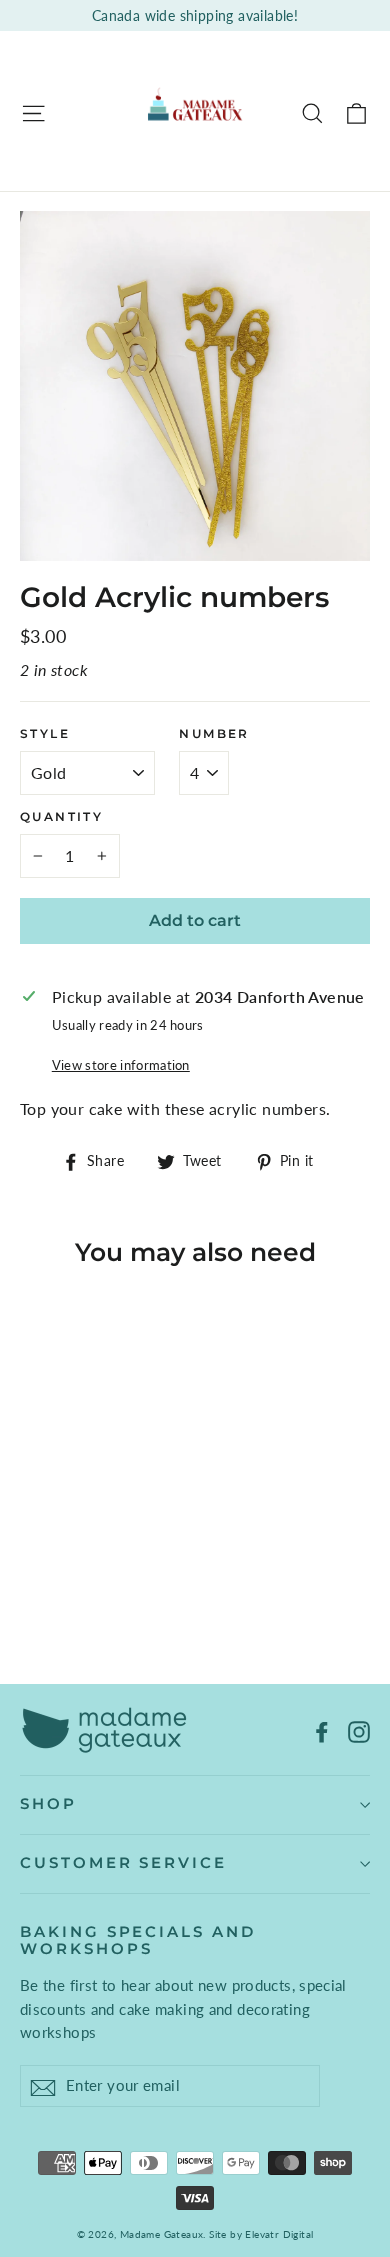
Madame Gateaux (162, 2234)
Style (45, 734)
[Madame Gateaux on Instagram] (359, 1730)
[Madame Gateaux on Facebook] (322, 1730)
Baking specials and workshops (138, 1941)
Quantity (61, 817)
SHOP (48, 1804)
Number (214, 734)
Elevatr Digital (279, 2234)
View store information (121, 1065)
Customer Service (123, 1863)
